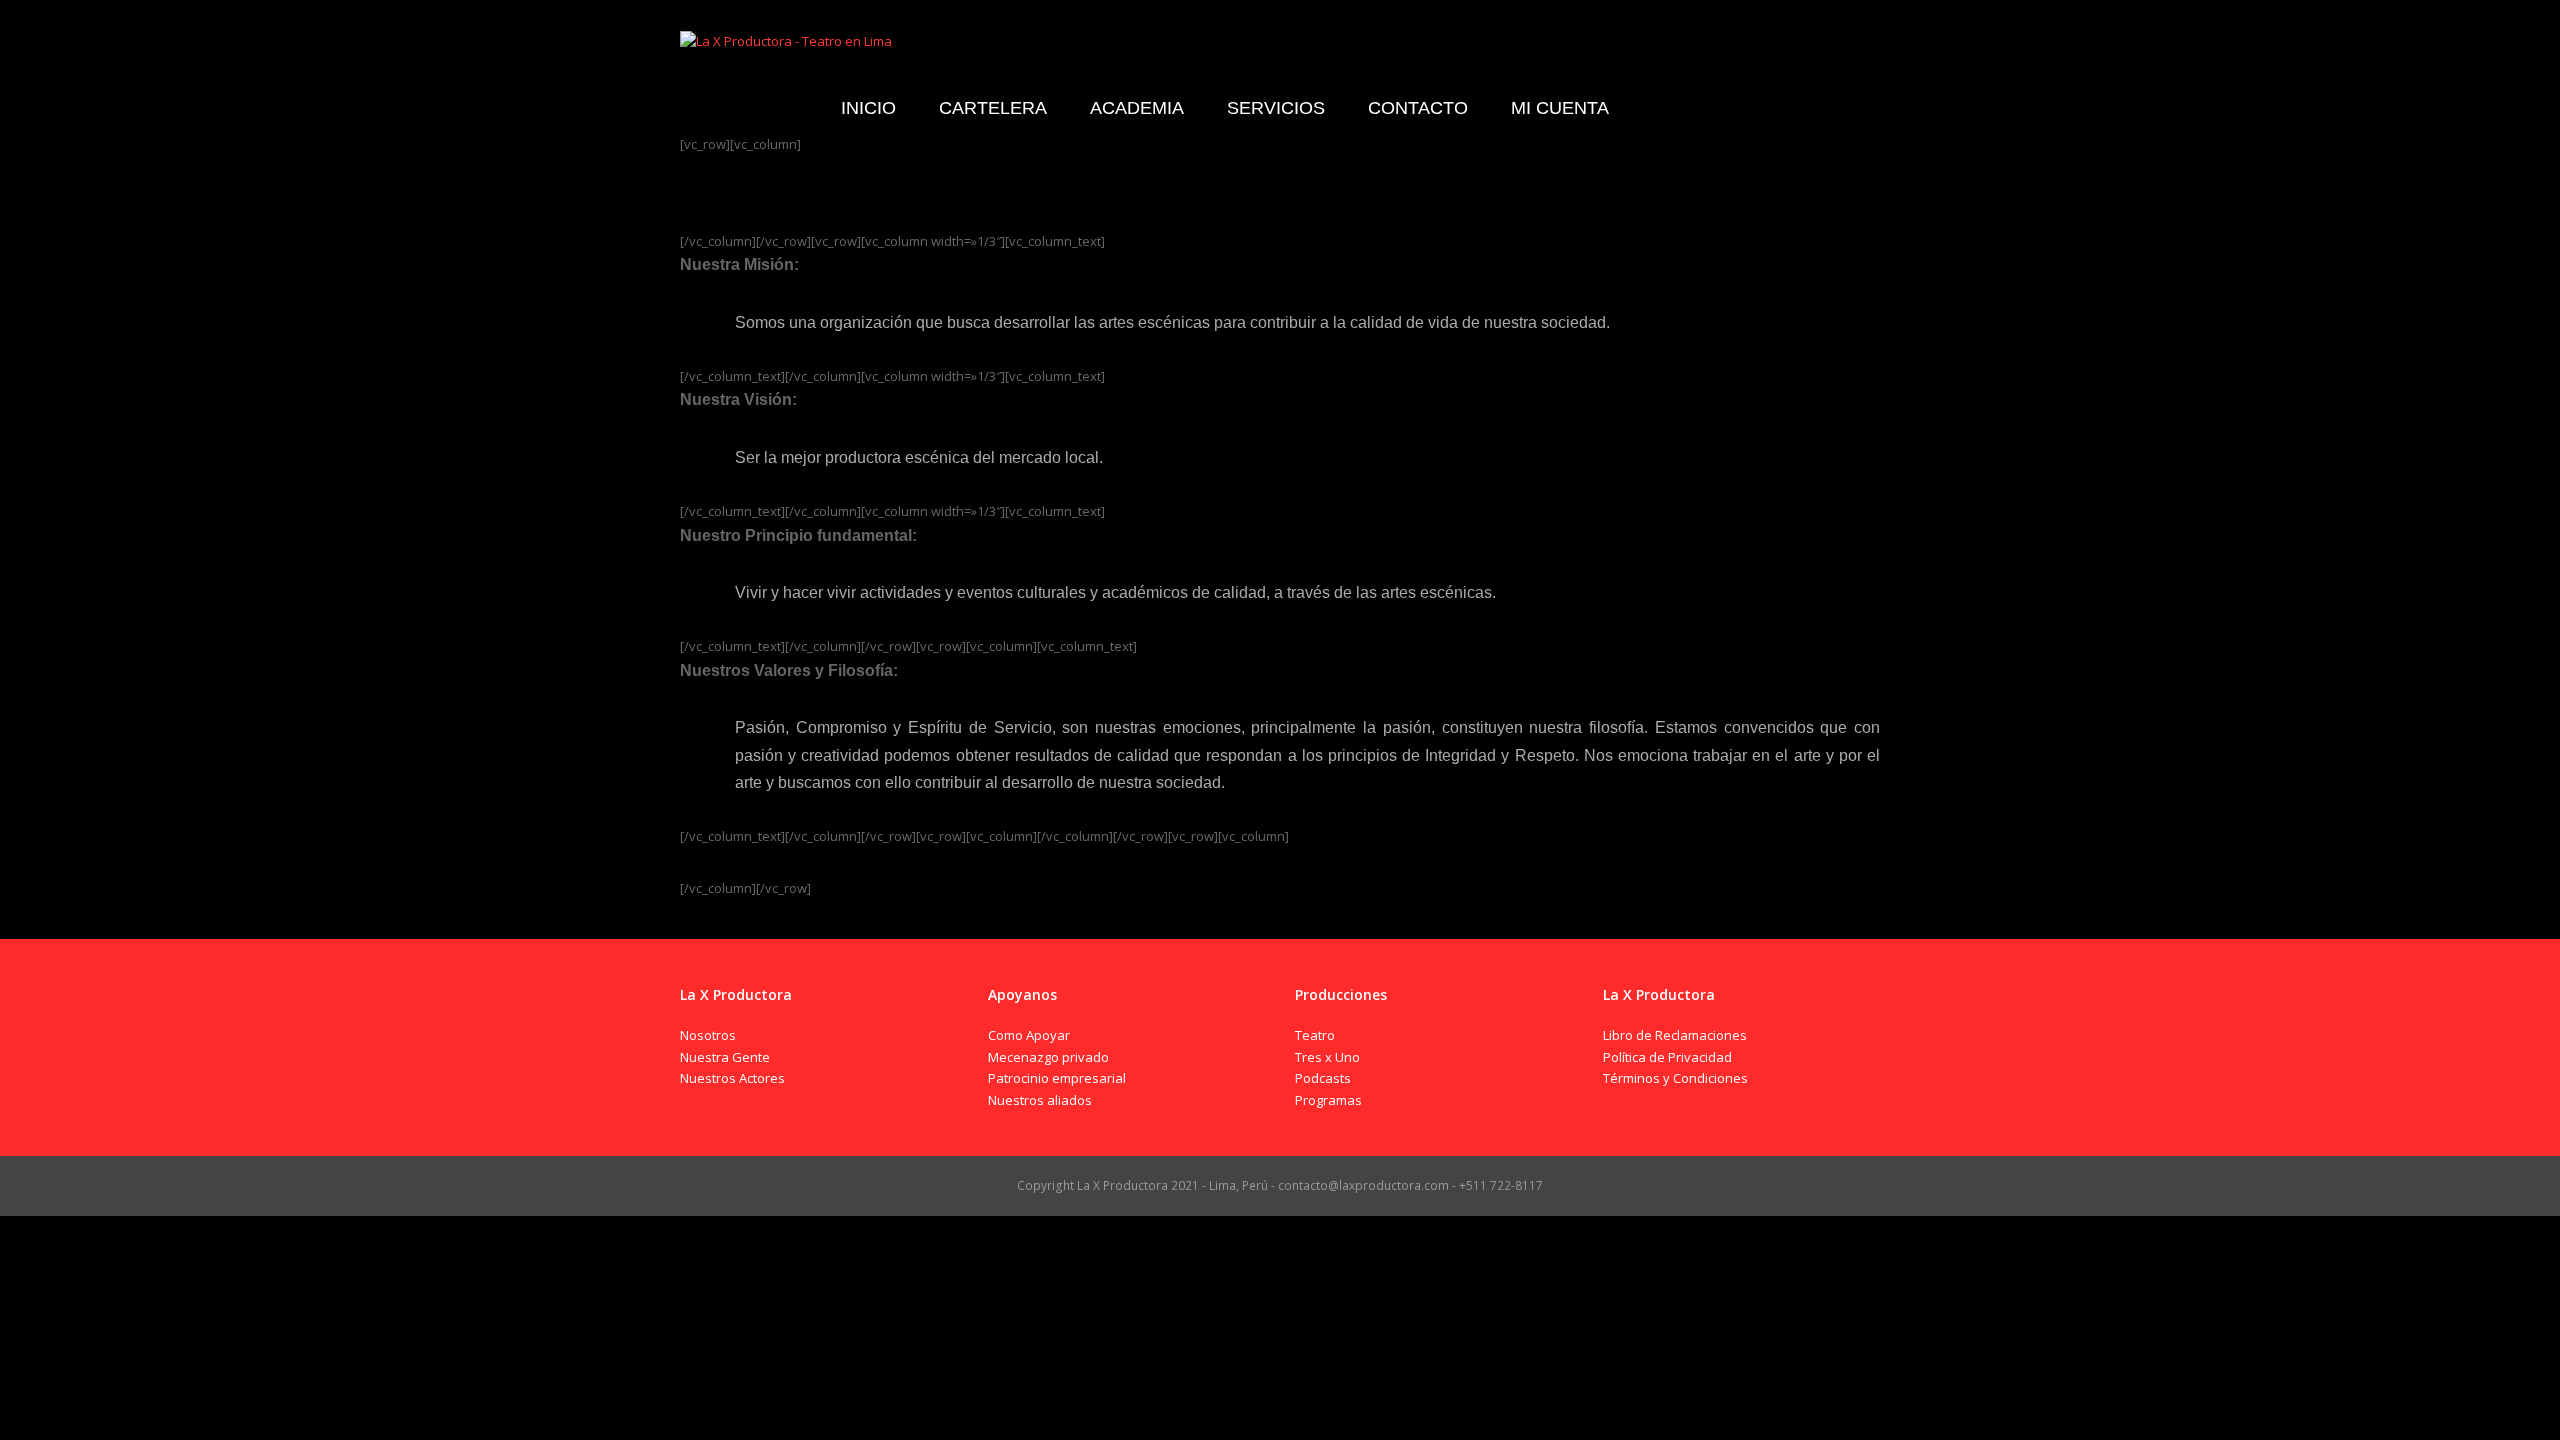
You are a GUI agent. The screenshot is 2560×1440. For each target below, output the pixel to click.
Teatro (1315, 1035)
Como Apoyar (1029, 1035)
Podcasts (1323, 1078)
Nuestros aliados (1040, 1100)
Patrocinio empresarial (1057, 1078)
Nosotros (708, 1035)
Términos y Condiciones (1675, 1078)
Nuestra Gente (725, 1057)
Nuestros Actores (732, 1078)
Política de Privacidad (1667, 1057)
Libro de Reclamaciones (1675, 1035)
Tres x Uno (1327, 1057)
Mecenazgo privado (1048, 1057)
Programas (1328, 1100)
